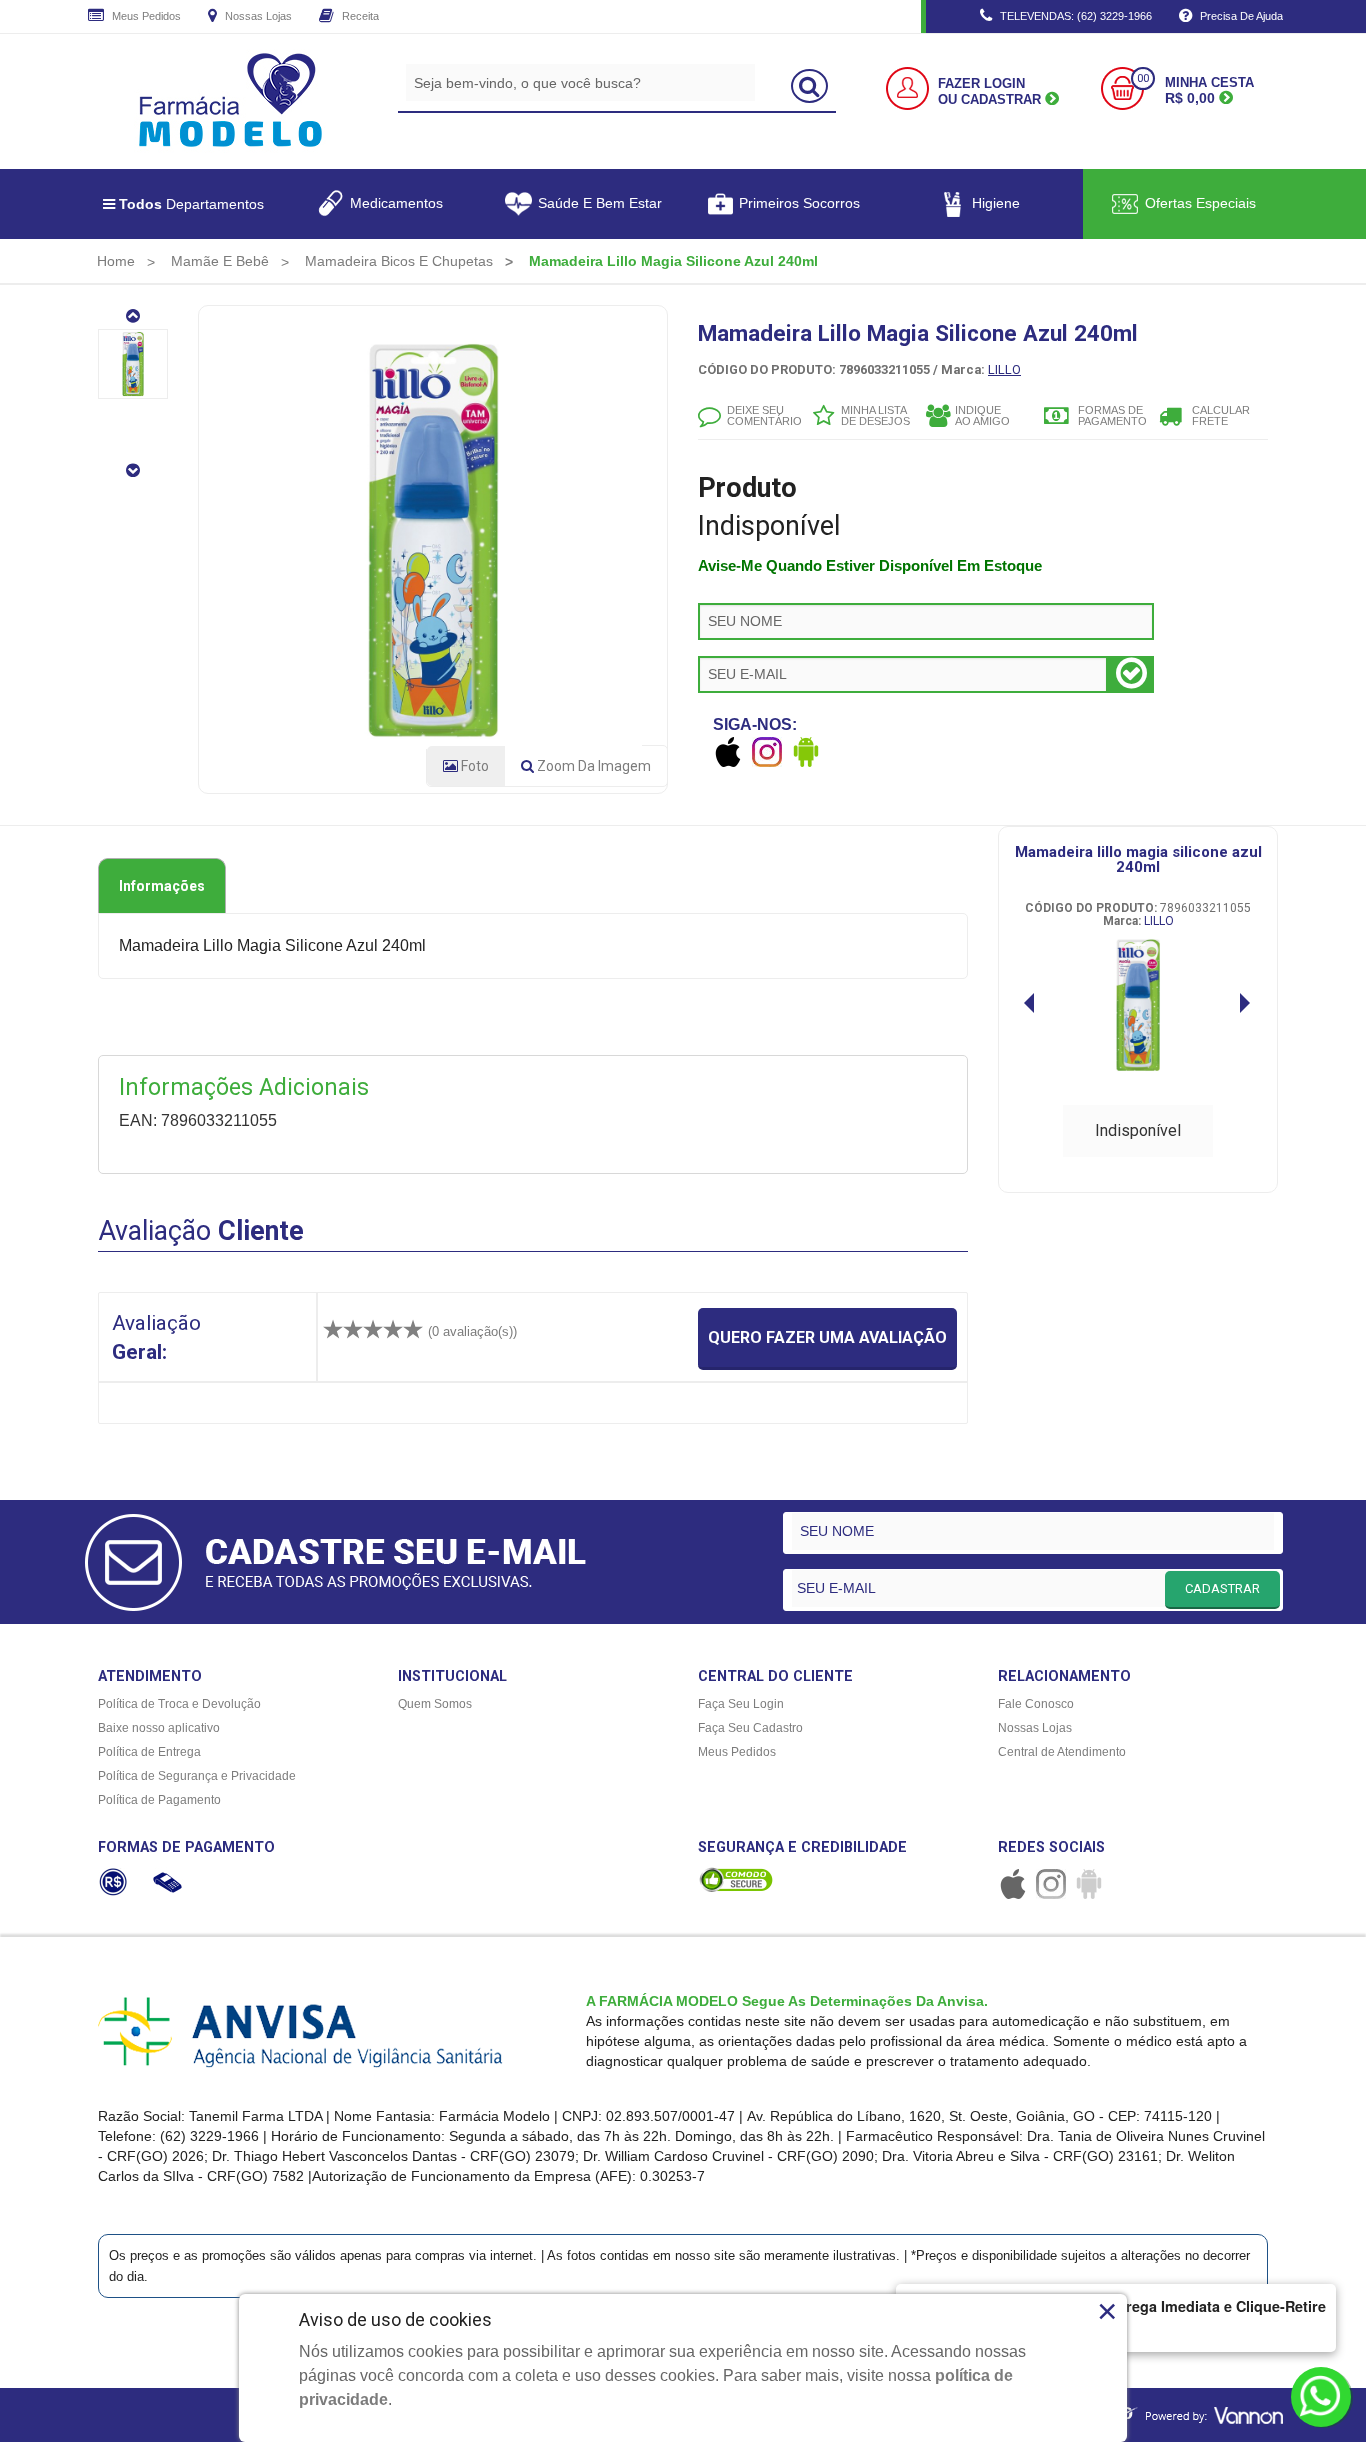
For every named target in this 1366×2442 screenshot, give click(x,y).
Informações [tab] (162, 886)
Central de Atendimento (1062, 1752)
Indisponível (1138, 1130)
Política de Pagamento (159, 1800)
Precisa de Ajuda (1240, 16)
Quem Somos (435, 1704)
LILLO (1004, 369)
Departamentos (191, 204)
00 (1143, 78)
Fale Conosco (1036, 1704)
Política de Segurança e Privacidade (197, 1776)
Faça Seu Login (741, 1704)
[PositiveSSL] (736, 1879)
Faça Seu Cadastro (750, 1728)
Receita (359, 16)
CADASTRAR (1222, 1588)
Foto (473, 766)
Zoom (592, 766)
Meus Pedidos (145, 16)
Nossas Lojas (257, 16)
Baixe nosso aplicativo (159, 1728)
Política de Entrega (149, 1752)
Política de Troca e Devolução (179, 1704)
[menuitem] (116, 261)
